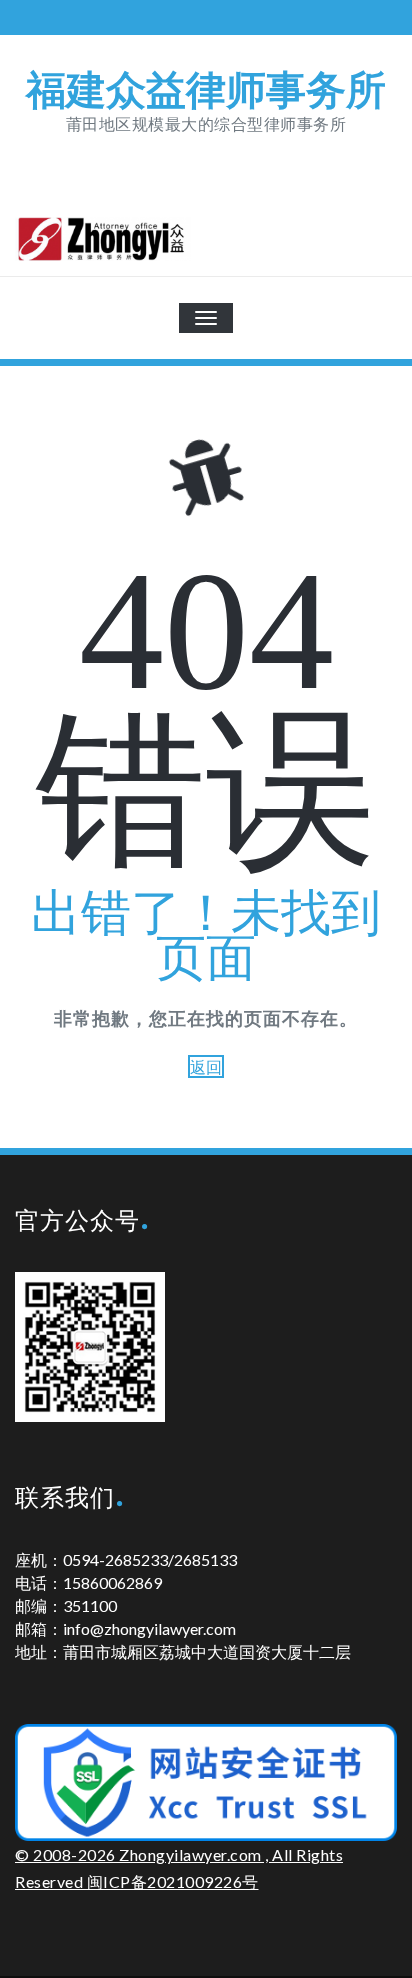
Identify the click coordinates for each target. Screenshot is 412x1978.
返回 (206, 1066)
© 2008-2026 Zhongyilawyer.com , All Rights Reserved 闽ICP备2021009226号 (179, 1868)
